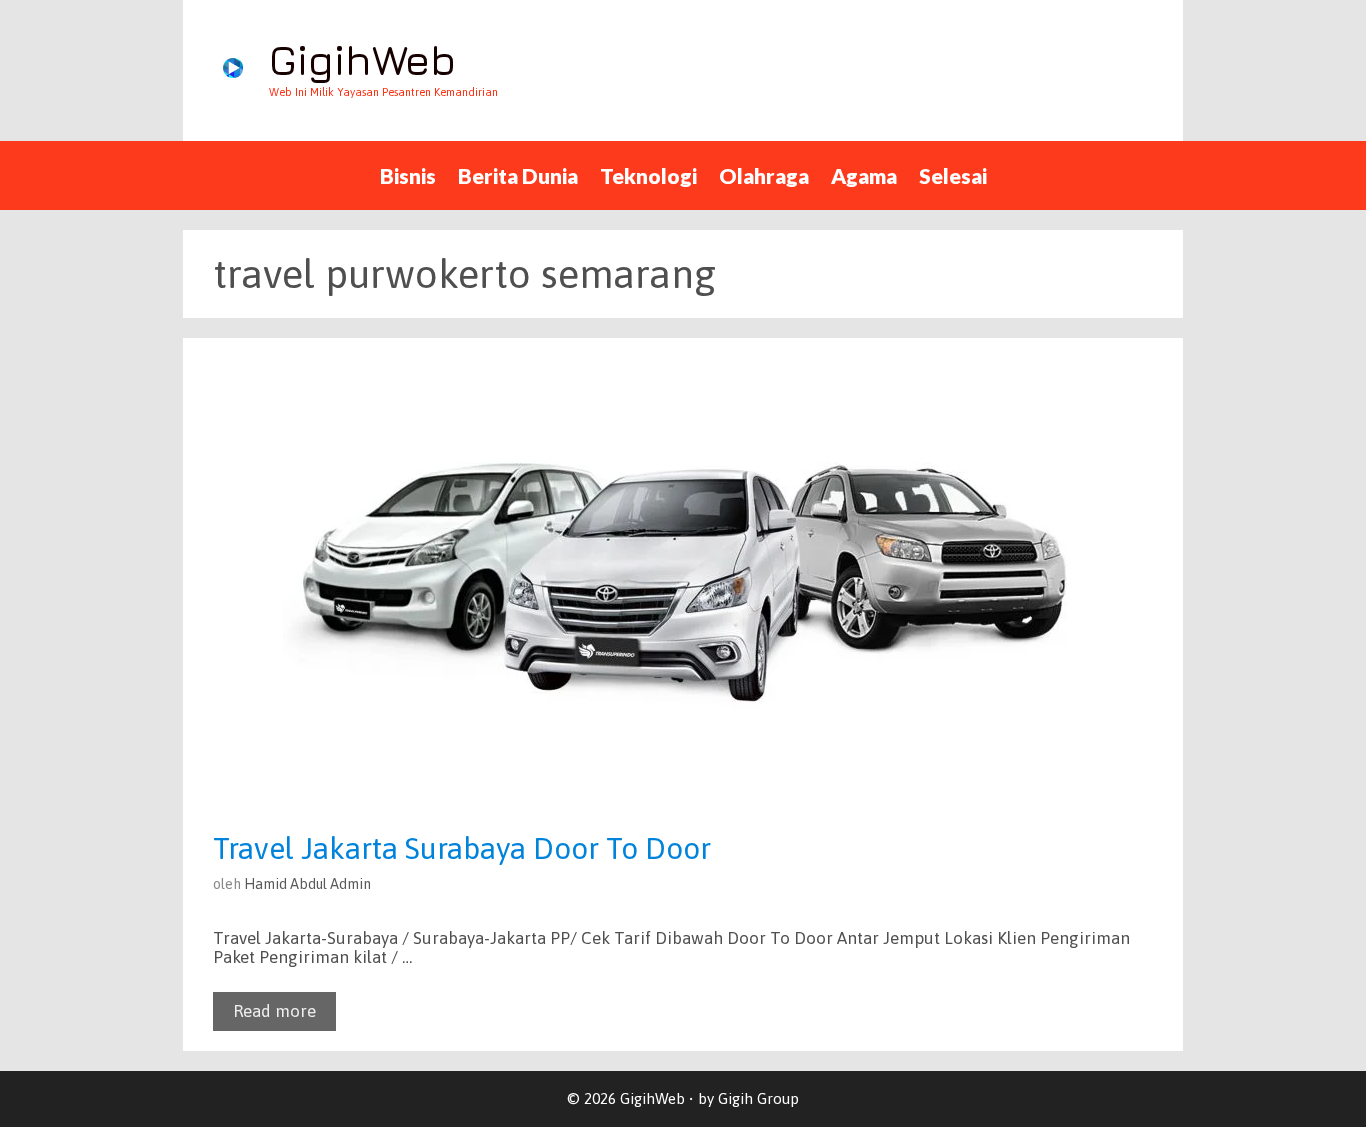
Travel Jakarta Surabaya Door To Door (462, 848)
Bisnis (408, 175)
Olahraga (764, 175)
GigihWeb (362, 59)
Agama (864, 175)
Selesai (953, 175)
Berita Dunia (518, 175)
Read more (274, 1011)
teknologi (648, 175)
